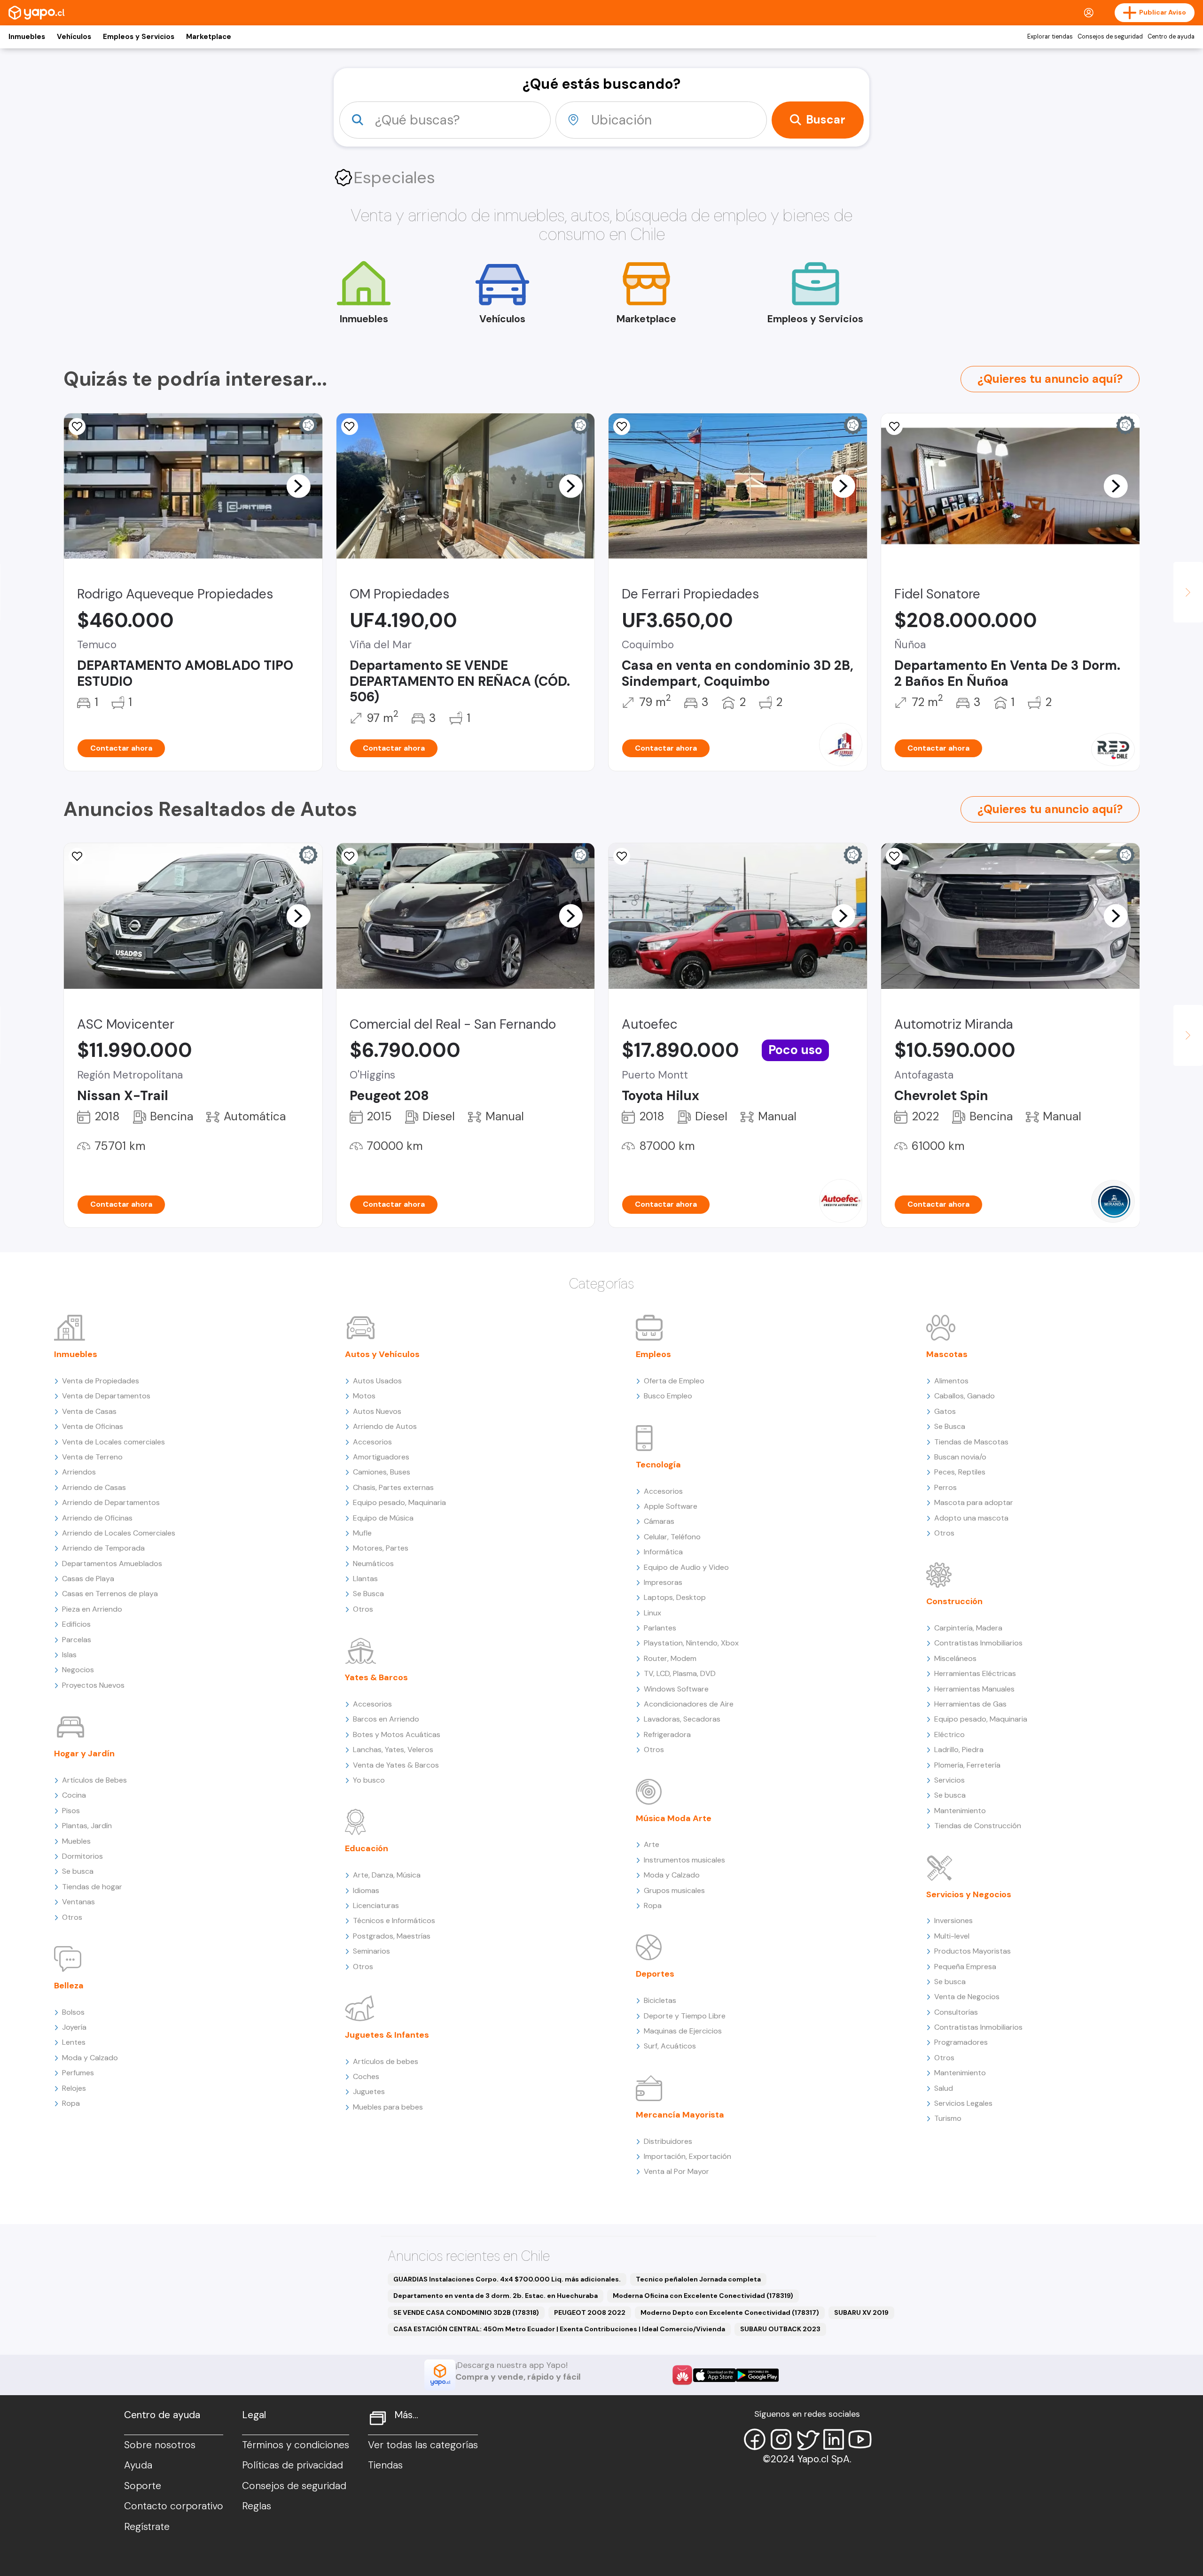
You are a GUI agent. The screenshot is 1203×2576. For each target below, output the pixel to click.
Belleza (69, 1986)
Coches (366, 2076)
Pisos (71, 1811)
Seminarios (371, 1951)
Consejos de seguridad (1110, 37)
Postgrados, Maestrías (392, 1936)
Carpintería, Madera (968, 1628)
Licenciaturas (376, 1905)
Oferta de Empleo (674, 1381)
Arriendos (79, 1472)
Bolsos (73, 2012)
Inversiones (953, 1920)
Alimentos (951, 1381)
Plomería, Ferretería (967, 1765)
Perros (945, 1487)
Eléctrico (949, 1734)
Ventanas (78, 1902)
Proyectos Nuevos (93, 1685)
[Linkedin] (834, 2439)
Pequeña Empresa (965, 1967)
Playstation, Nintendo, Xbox (691, 1643)
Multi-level (952, 1936)
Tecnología (658, 1465)
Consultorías (956, 2012)
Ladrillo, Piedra (959, 1750)
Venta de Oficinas (93, 1426)
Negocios (78, 1670)
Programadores (961, 2042)
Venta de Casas (89, 1411)
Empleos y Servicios (139, 37)
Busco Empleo (668, 1396)
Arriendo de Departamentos (111, 1502)
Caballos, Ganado (965, 1396)
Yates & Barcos (376, 1677)
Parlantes (660, 1628)
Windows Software (676, 1689)
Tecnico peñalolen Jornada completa (698, 2279)
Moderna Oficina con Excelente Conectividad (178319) (703, 2296)
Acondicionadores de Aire (689, 1704)
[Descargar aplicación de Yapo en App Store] (715, 2375)
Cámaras (659, 1521)
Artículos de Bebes (94, 1780)
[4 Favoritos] (622, 427)
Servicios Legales (963, 2103)
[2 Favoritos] (77, 427)
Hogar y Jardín (84, 1754)
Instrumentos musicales (684, 1860)
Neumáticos (373, 1563)
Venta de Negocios (967, 1997)
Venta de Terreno (92, 1457)
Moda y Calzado (90, 2058)
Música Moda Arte (674, 1818)
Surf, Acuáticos (670, 2046)
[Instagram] (781, 2439)
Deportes (655, 1974)
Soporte (143, 2486)
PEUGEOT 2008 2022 (590, 2312)
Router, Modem (670, 1658)
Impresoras (663, 1582)
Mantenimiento (960, 1811)
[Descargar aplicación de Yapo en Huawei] (682, 2375)
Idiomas (366, 1890)
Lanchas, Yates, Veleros (393, 1750)
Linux (652, 1613)
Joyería (74, 2027)
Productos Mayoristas (973, 1951)
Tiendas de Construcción (978, 1826)
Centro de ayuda (1171, 37)
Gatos (945, 1411)
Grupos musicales (674, 1890)
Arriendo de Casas (94, 1487)
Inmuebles (27, 37)
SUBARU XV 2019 (861, 2312)
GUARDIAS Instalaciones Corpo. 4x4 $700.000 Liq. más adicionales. (507, 2279)
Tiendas (385, 2465)
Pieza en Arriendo (92, 1609)
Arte (652, 1844)
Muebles (76, 1841)
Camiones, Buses (382, 1472)
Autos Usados (377, 1381)
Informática (663, 1552)
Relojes (74, 2088)
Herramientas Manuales (974, 1689)
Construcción (954, 1601)
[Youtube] (860, 2439)
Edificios (76, 1624)
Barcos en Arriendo (386, 1719)
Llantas (365, 1579)
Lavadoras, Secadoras (682, 1719)
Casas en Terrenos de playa (110, 1594)
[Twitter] (807, 2439)
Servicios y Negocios (969, 1894)
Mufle (362, 1533)
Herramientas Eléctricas (975, 1673)
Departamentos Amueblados (112, 1563)
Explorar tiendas (1050, 37)
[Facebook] (755, 2439)
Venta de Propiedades (101, 1381)
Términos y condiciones (296, 2445)
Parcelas (77, 1640)
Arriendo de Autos (385, 1426)
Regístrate (147, 2527)
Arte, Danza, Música (387, 1875)
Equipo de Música (383, 1518)
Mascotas (947, 1354)
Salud (944, 2088)
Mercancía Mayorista (680, 2115)
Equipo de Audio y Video (686, 1567)
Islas (69, 1655)
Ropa (71, 2103)
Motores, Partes (381, 1548)
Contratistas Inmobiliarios (978, 1643)
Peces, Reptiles (960, 1472)
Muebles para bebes (388, 2107)
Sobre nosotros (160, 2445)
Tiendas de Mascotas (971, 1442)
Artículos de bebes (386, 2061)
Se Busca (368, 1594)
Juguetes (369, 2091)
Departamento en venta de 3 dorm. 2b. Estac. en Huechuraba (496, 2296)
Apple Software (671, 1506)
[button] (298, 486)
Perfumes (78, 2073)
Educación (367, 1848)
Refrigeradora (667, 1734)
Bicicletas (660, 2000)
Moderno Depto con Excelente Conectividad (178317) (730, 2312)
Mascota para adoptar (974, 1502)
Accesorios (372, 1442)
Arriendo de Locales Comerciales (119, 1533)
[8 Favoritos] (894, 427)
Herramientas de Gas (970, 1704)
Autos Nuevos (377, 1411)
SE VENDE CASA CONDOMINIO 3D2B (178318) (466, 2312)
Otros (72, 1917)
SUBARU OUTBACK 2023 (780, 2329)
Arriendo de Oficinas (97, 1518)
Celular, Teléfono (672, 1537)
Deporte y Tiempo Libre (685, 2016)
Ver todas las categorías (423, 2445)
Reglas (257, 2506)
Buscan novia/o (960, 1457)
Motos (364, 1396)
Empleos (653, 1354)
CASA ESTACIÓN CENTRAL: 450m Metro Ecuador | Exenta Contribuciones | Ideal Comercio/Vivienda (559, 2329)
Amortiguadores (381, 1457)
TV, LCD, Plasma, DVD (680, 1673)
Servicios (949, 1780)
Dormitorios (82, 1856)
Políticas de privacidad (293, 2465)
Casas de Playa (88, 1579)
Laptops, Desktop (675, 1597)
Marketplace (209, 37)
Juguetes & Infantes (387, 2035)
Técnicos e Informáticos (394, 1920)
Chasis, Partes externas (393, 1487)
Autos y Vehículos (382, 1354)
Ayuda (138, 2465)
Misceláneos (955, 1658)
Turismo (948, 2118)
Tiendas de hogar (92, 1887)
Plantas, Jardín (87, 1826)
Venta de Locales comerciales (113, 1442)
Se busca (78, 1871)
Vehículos (74, 37)
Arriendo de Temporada (103, 1548)
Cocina (74, 1795)
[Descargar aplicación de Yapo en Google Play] (757, 2375)
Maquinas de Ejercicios (683, 2031)
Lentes (74, 2042)
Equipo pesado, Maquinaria (399, 1502)
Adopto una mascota (971, 1518)
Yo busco (369, 1780)
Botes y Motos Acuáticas (397, 1734)
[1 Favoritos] (77, 856)
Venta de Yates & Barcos (396, 1765)
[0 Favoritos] (350, 427)
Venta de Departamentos (106, 1396)
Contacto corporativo (174, 2506)
